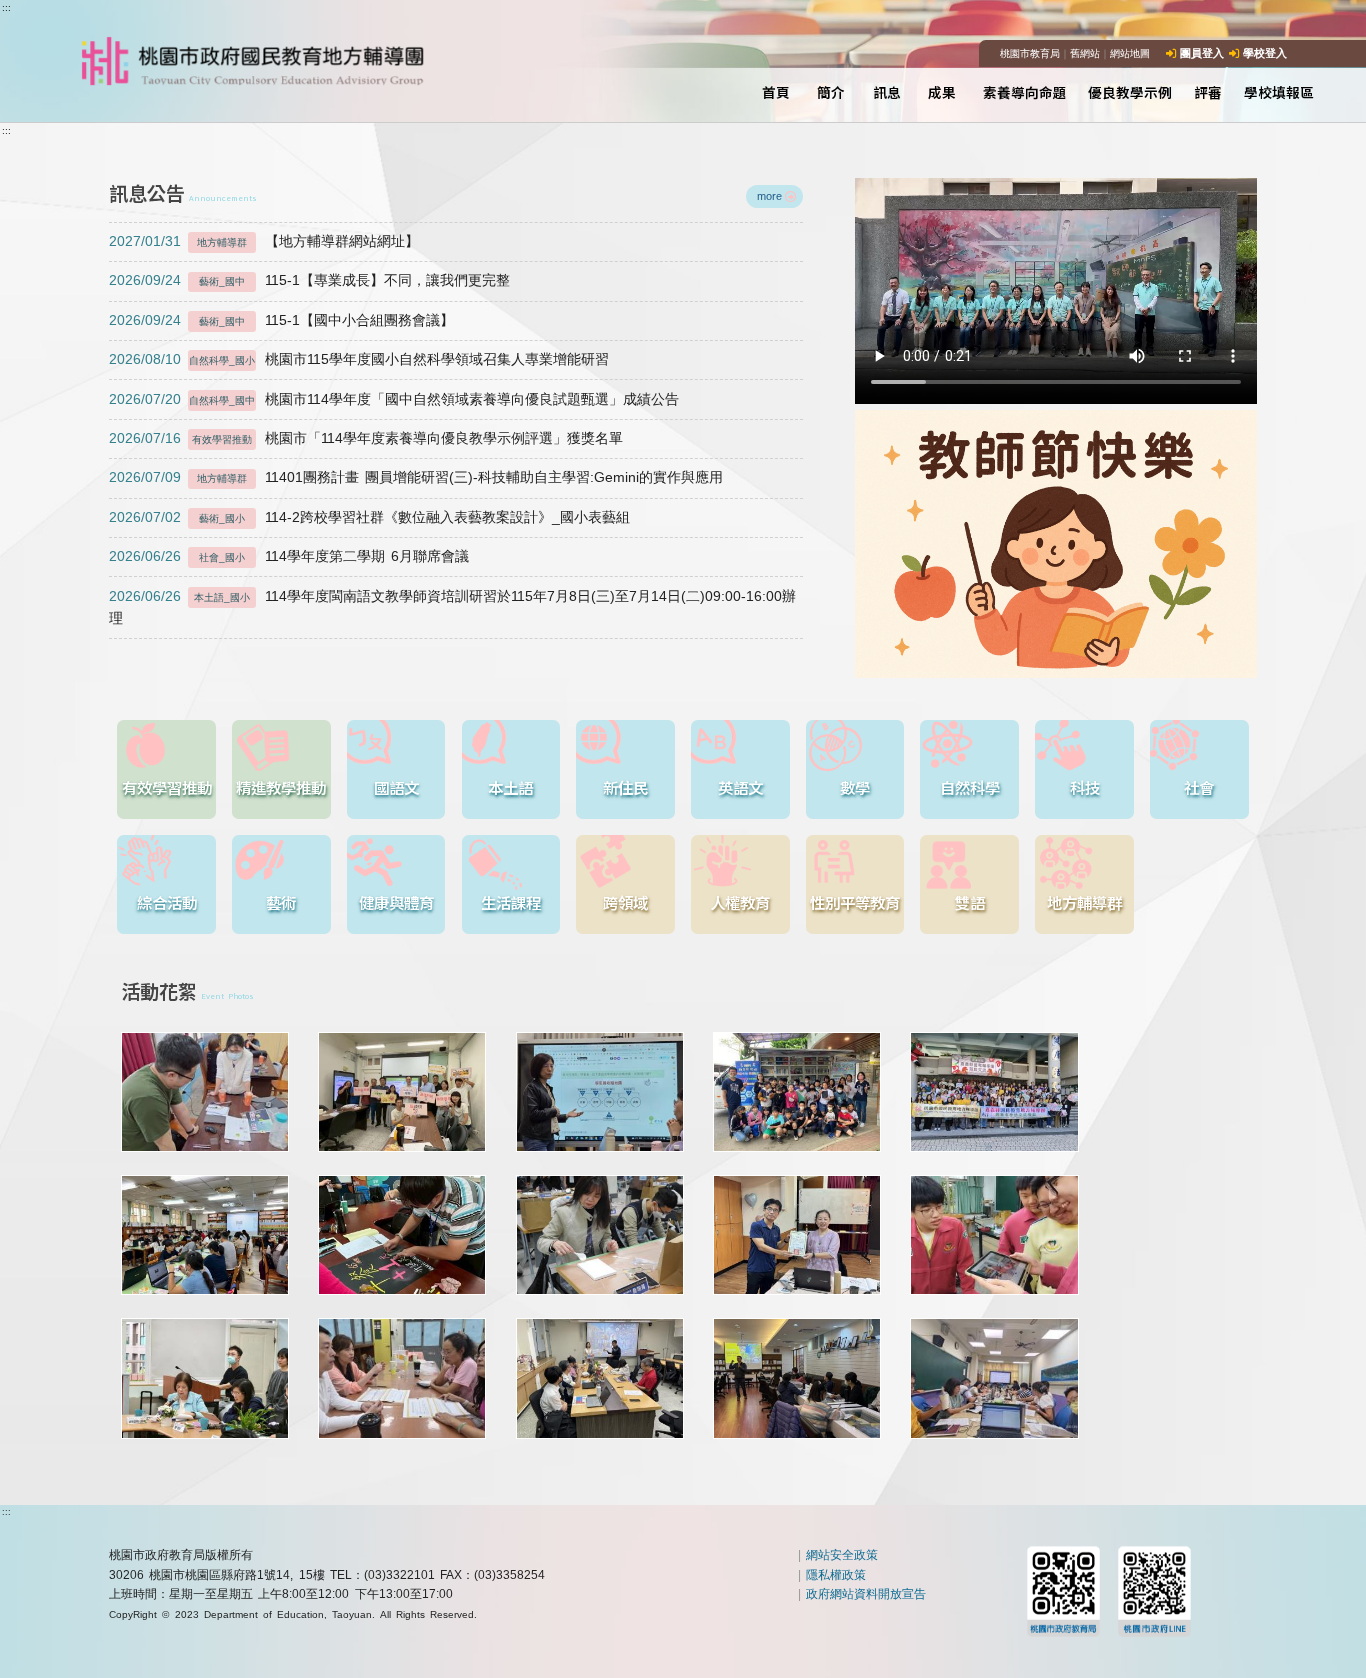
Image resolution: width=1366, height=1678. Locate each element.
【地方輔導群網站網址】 (263, 241)
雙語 (970, 902)
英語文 (740, 787)
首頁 (776, 92)
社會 (1199, 787)
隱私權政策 (836, 1575)
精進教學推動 (281, 787)
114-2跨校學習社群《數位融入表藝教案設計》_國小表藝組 (369, 517)
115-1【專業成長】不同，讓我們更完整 (309, 280)
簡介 (831, 92)
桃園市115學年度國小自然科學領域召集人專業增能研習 (358, 359)
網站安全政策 (842, 1555)
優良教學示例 (1130, 92)
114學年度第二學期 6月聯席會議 (289, 556)
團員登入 (1202, 53)
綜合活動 (167, 902)
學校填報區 (1279, 92)
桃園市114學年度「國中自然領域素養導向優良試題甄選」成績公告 (393, 399)
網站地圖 (1130, 53)
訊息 (887, 92)
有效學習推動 (167, 787)
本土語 (510, 787)
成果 (942, 92)
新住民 (625, 787)
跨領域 (625, 902)
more (769, 196)
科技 (1085, 787)
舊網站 (1085, 53)
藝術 (281, 902)
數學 (855, 787)
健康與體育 (396, 902)
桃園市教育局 (1030, 53)
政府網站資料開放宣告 (866, 1594)
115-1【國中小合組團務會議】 (281, 320)
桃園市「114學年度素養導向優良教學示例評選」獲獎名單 (365, 438)
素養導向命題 (1025, 92)
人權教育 (740, 902)
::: (6, 7)
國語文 (396, 787)
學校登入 (1265, 53)
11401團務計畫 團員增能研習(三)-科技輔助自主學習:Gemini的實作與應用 (416, 477)
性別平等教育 (855, 902)
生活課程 (511, 902)
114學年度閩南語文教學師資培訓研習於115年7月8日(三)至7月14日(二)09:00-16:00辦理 (452, 607)
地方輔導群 (1084, 902)
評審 (1208, 92)
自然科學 (970, 787)
